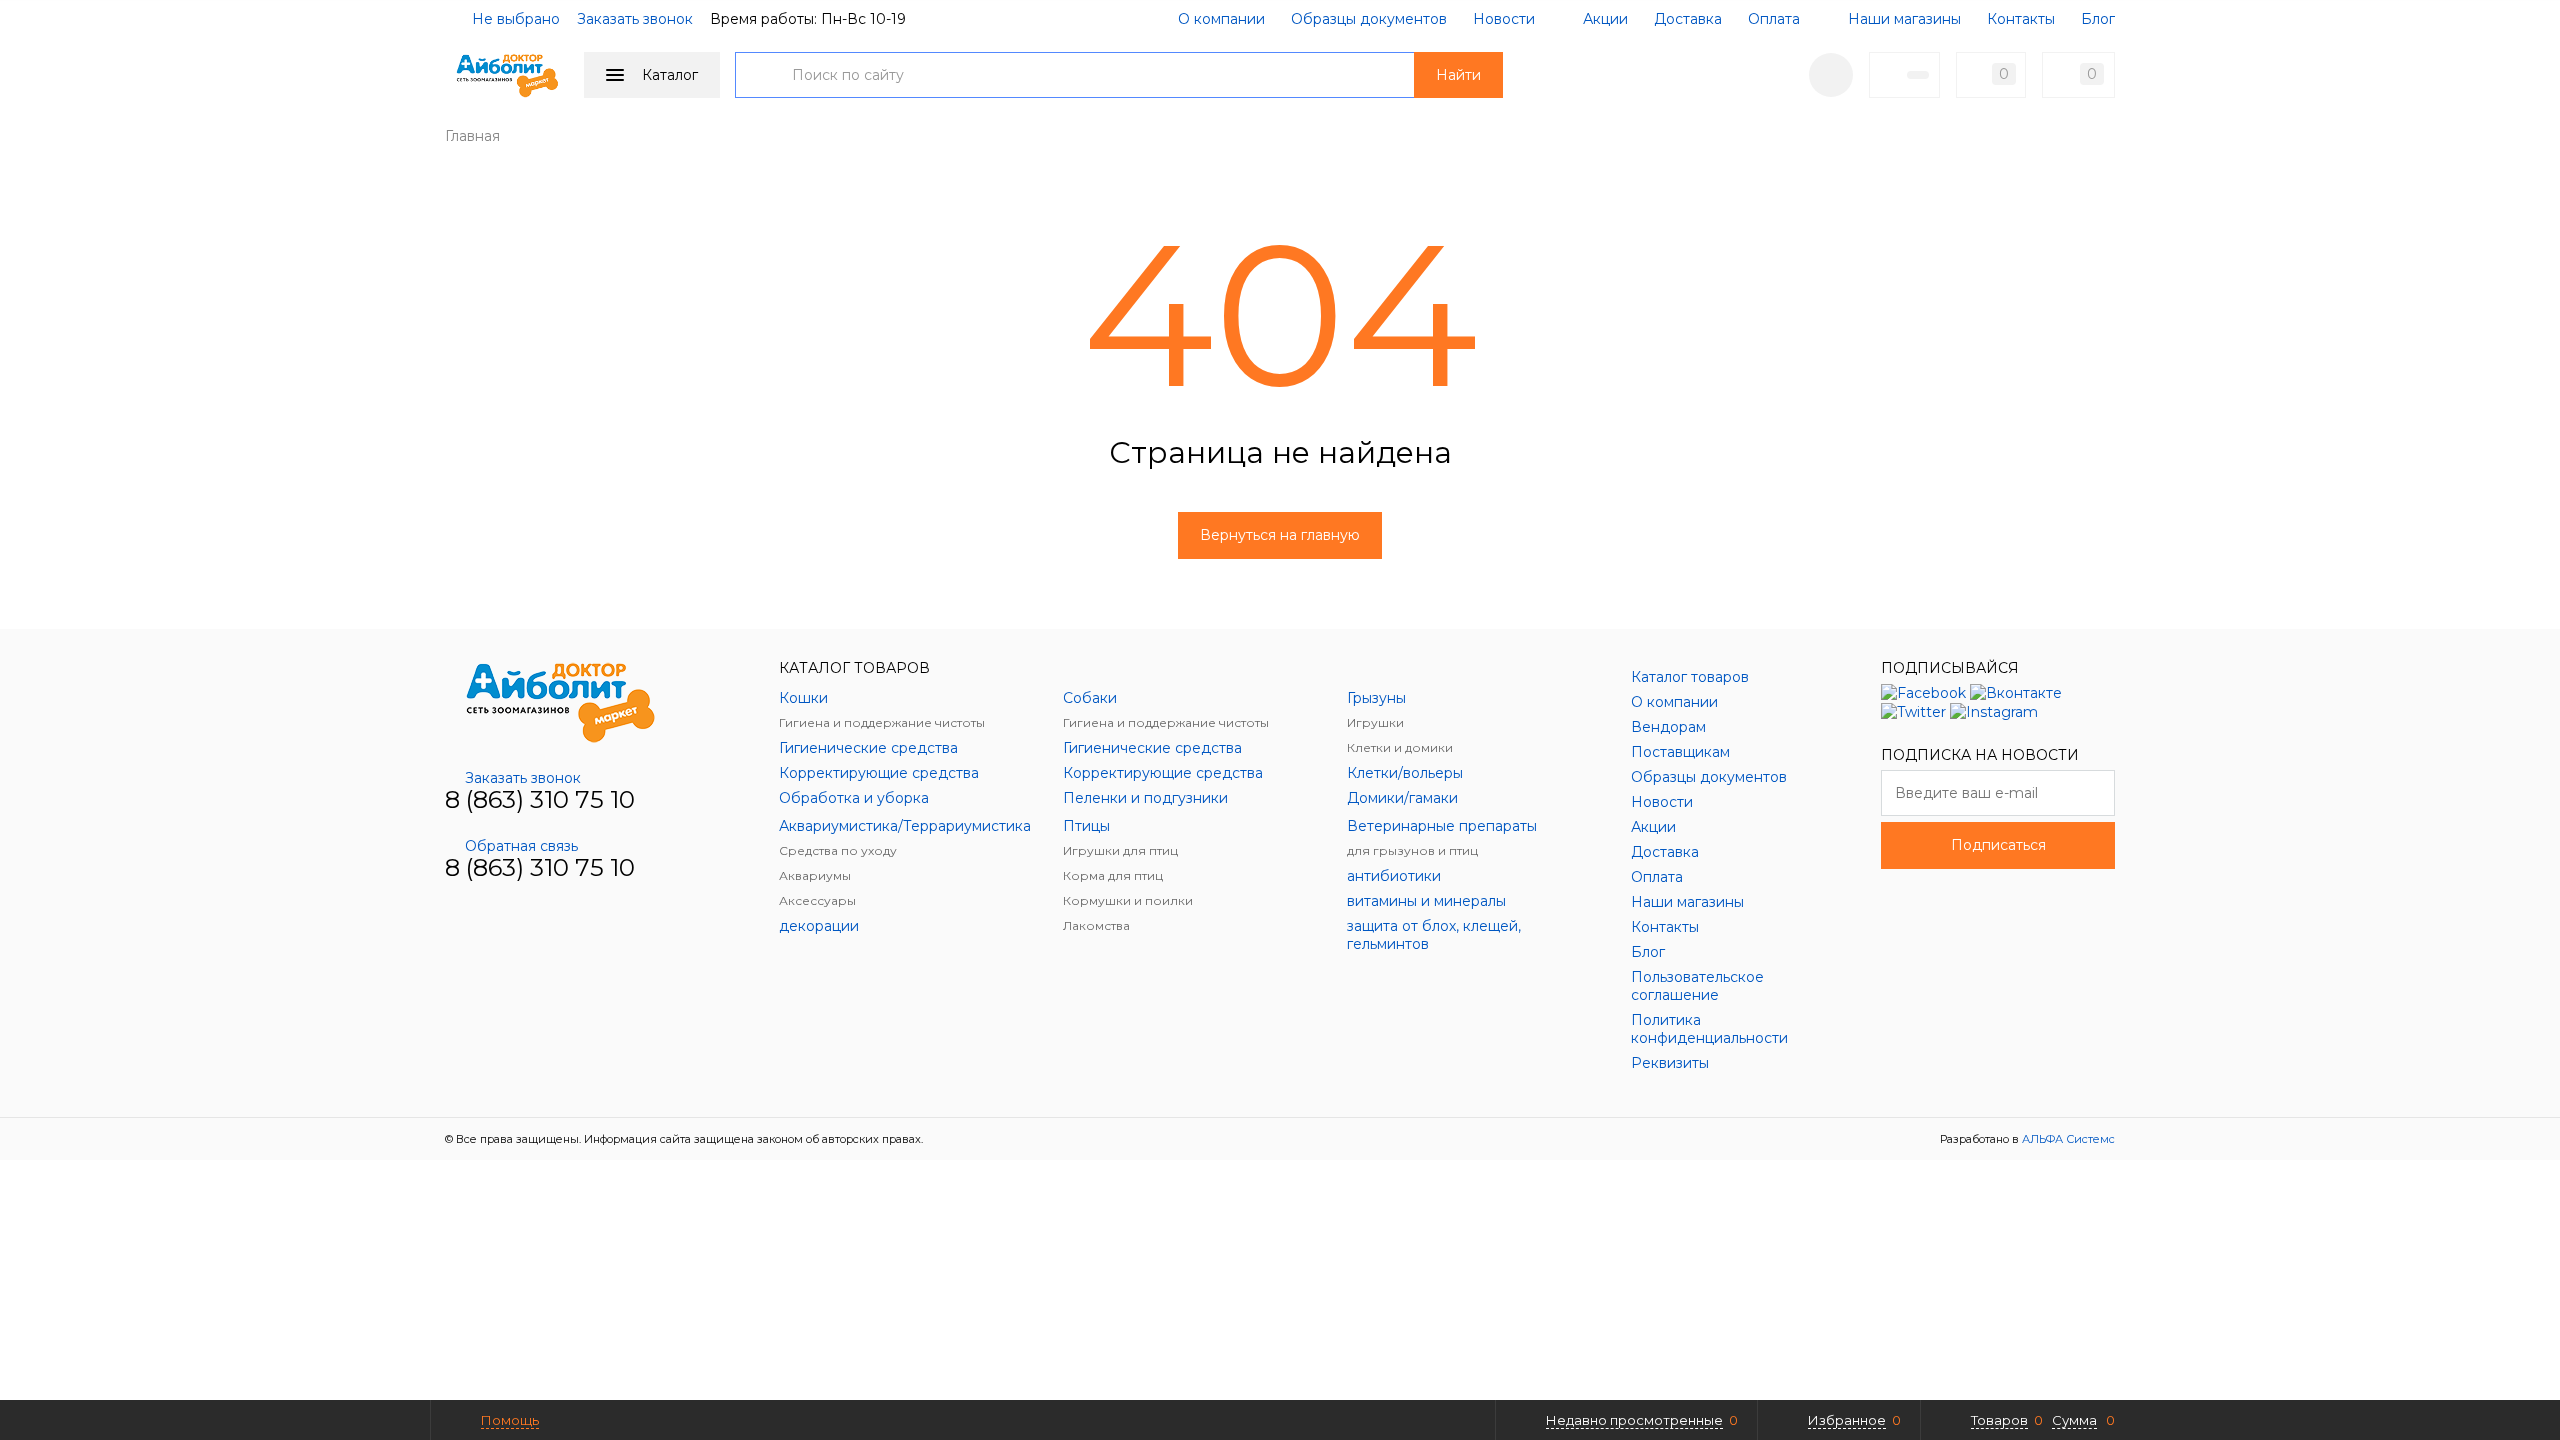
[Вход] (1831, 75)
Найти (1458, 75)
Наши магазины (1902, 19)
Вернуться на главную (1280, 535)
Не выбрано (514, 19)
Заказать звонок (635, 19)
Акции (1603, 19)
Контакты (2021, 19)
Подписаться (1998, 845)
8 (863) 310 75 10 (540, 799)
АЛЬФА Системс (2067, 1139)
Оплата (1774, 19)
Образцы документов (1369, 19)
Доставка (1688, 19)
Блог (2098, 19)
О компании (1221, 19)
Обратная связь (521, 846)
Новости (1504, 19)
